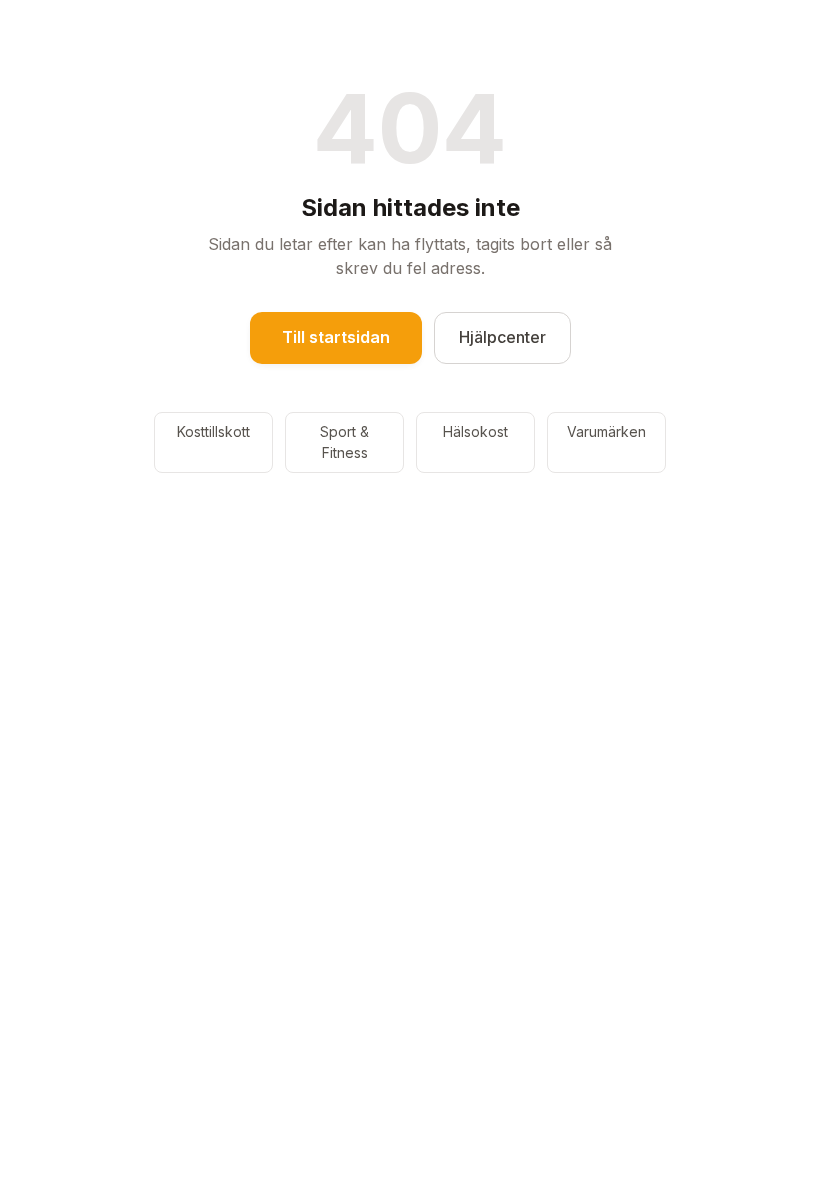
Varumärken (606, 431)
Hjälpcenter (502, 337)
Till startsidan (336, 337)
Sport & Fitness (344, 442)
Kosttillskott (213, 431)
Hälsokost (475, 431)
